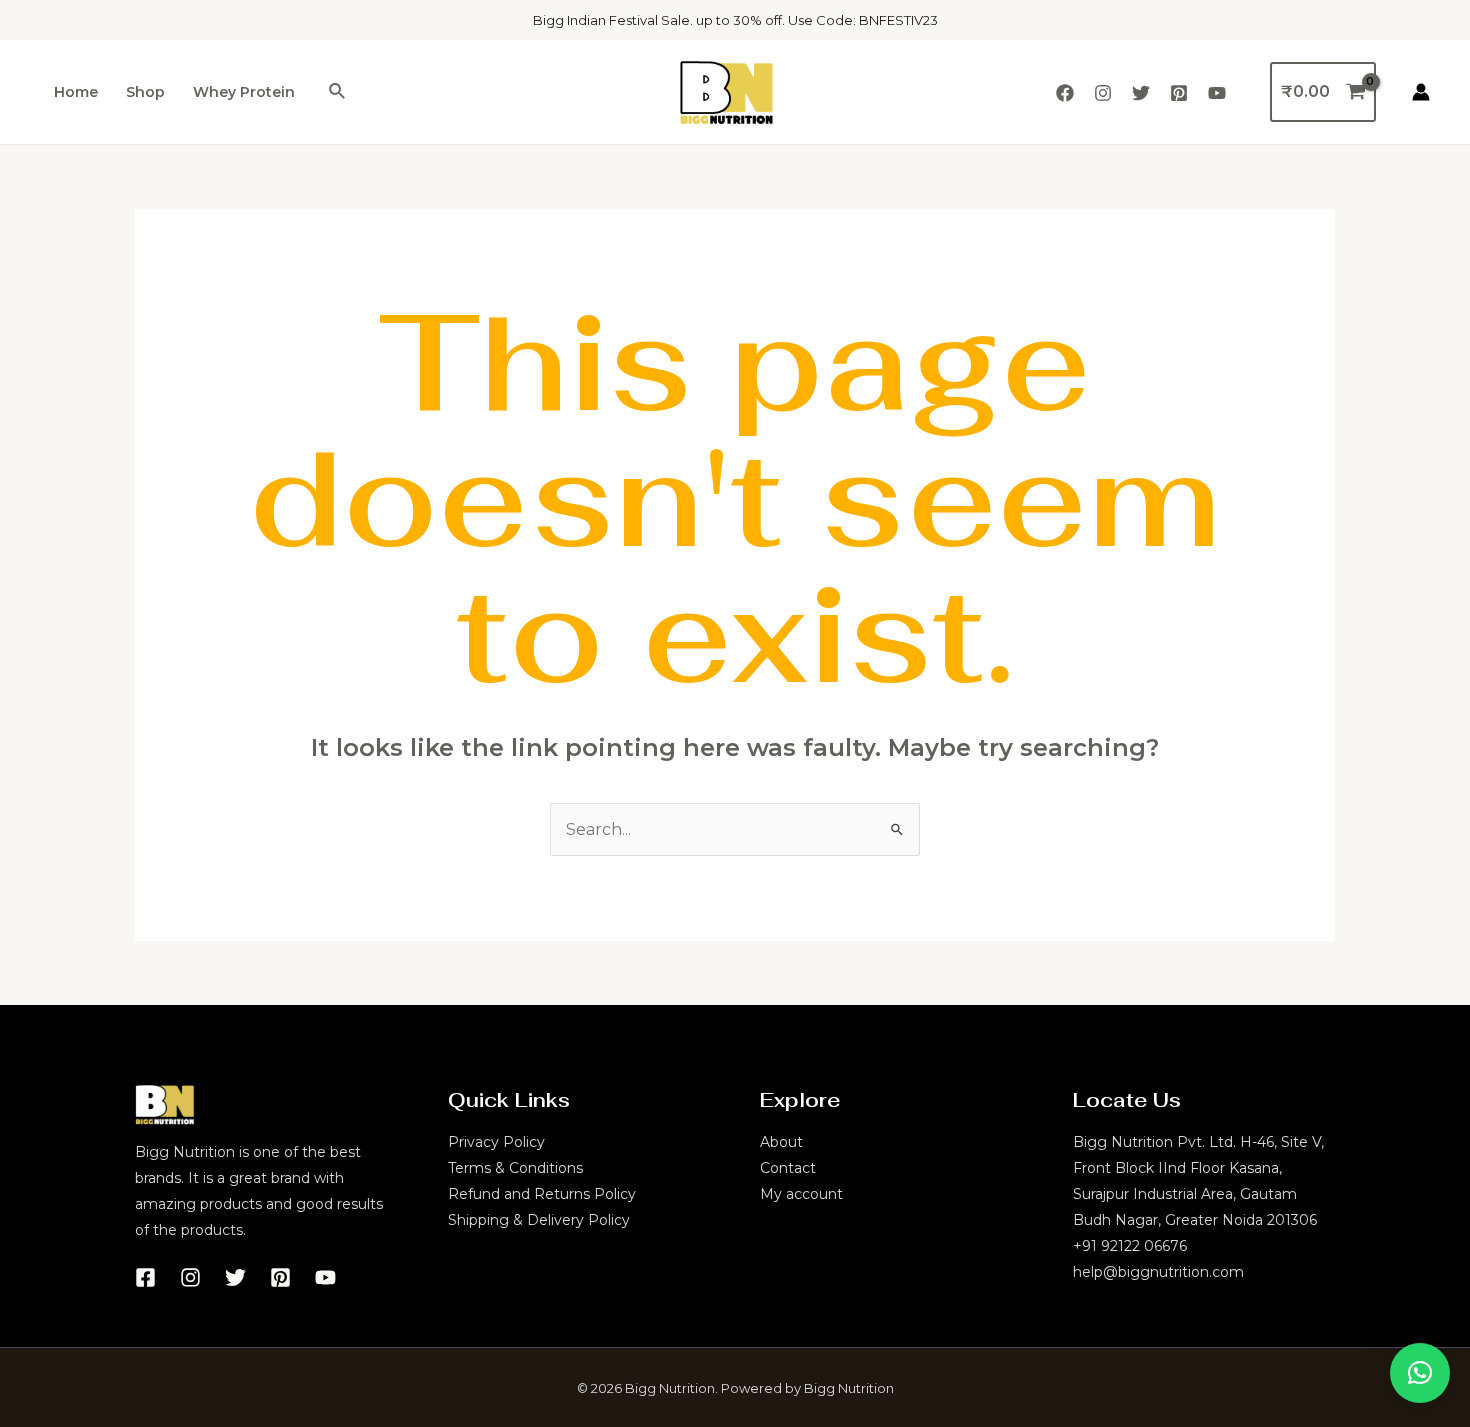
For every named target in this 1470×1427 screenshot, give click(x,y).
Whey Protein (244, 92)
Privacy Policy (496, 1142)
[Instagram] (1103, 93)
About (781, 1142)
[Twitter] (1141, 93)
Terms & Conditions (515, 1168)
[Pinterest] (1179, 93)
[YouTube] (1217, 93)
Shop (145, 92)
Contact (788, 1168)
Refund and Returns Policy (542, 1194)
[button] (1420, 1373)
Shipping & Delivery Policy (539, 1220)
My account (801, 1194)
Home (76, 92)
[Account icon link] (1421, 92)
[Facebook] (1065, 93)
